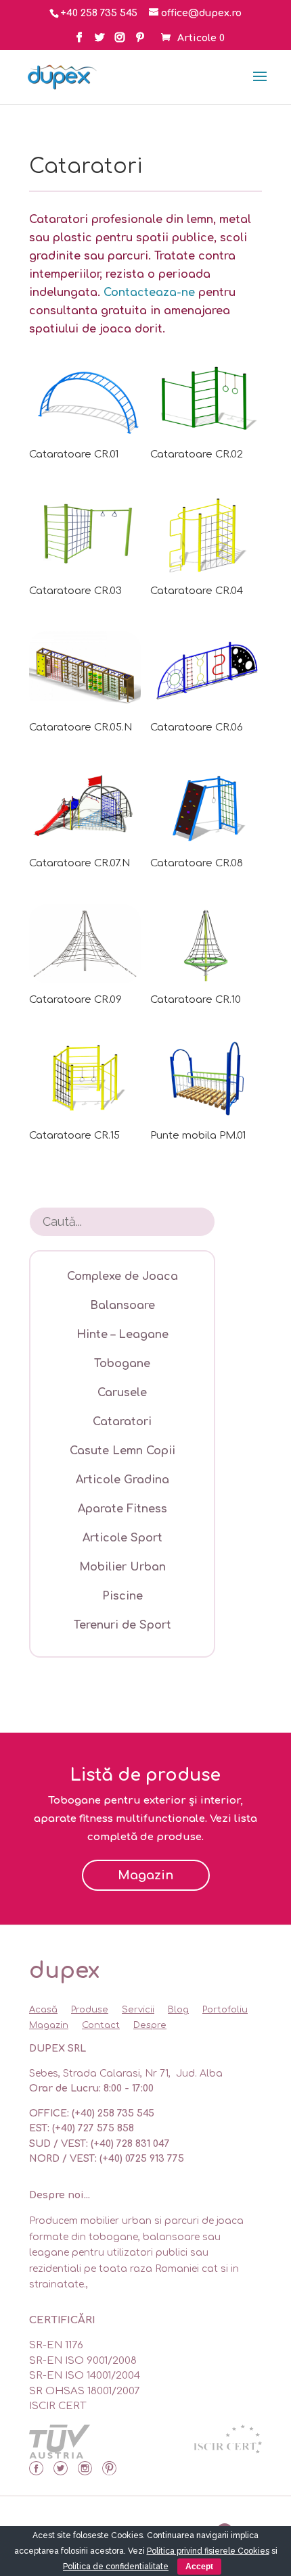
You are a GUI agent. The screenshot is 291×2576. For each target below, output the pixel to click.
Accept (199, 2567)
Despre (150, 2025)
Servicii (138, 2010)
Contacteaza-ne (149, 293)
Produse (90, 2010)
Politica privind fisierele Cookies (208, 2551)
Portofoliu (225, 2010)
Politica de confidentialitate (116, 2567)
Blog (178, 2010)
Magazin (145, 1875)
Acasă (43, 2010)
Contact (101, 2025)
